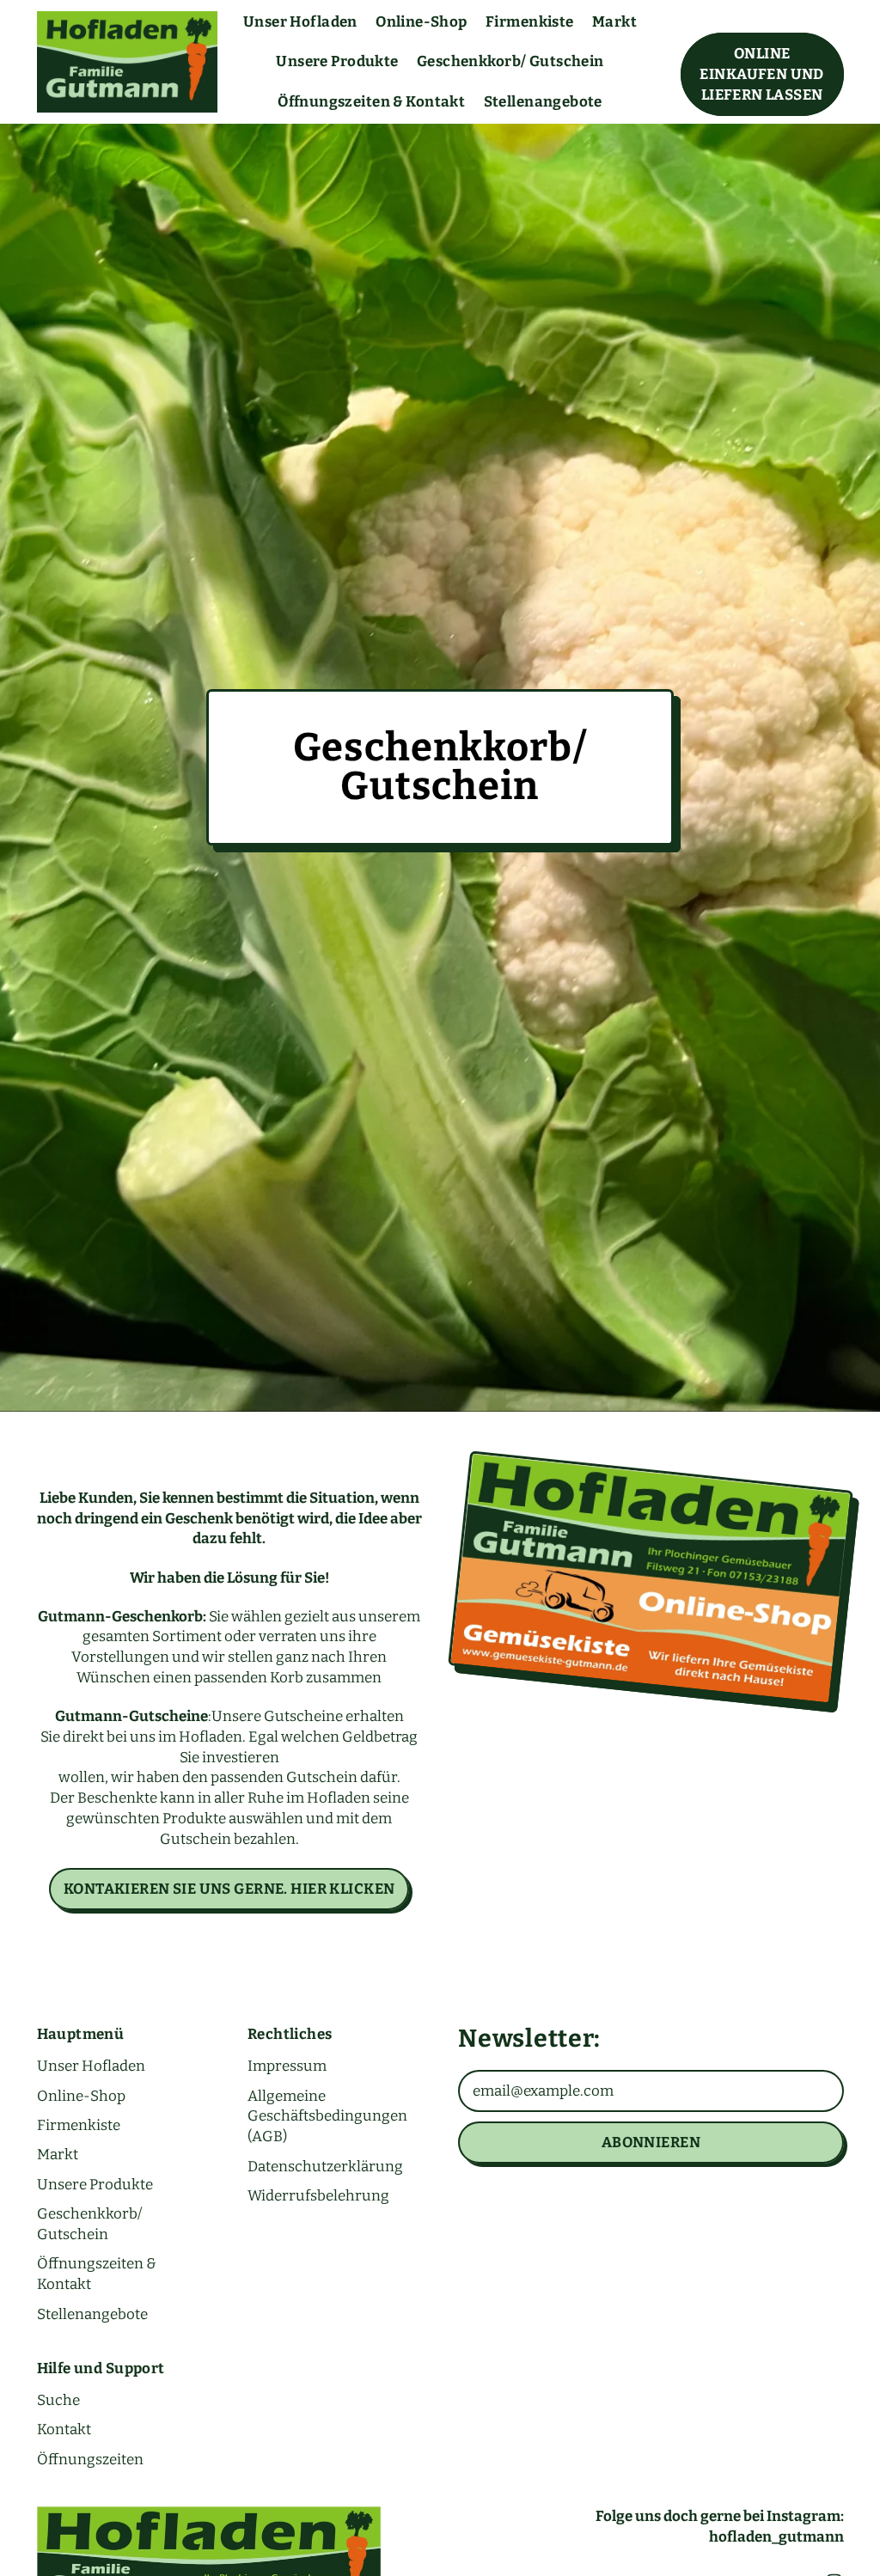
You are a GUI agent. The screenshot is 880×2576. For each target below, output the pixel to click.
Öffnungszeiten (90, 2460)
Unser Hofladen (300, 22)
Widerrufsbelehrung (318, 2196)
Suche (58, 2400)
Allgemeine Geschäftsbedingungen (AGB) (327, 2117)
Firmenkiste (530, 22)
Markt (614, 22)
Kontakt (64, 2429)
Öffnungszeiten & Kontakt (371, 102)
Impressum (287, 2066)
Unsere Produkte (337, 61)
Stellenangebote (543, 102)
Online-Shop (422, 22)
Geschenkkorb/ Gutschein (510, 61)
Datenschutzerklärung (325, 2167)
